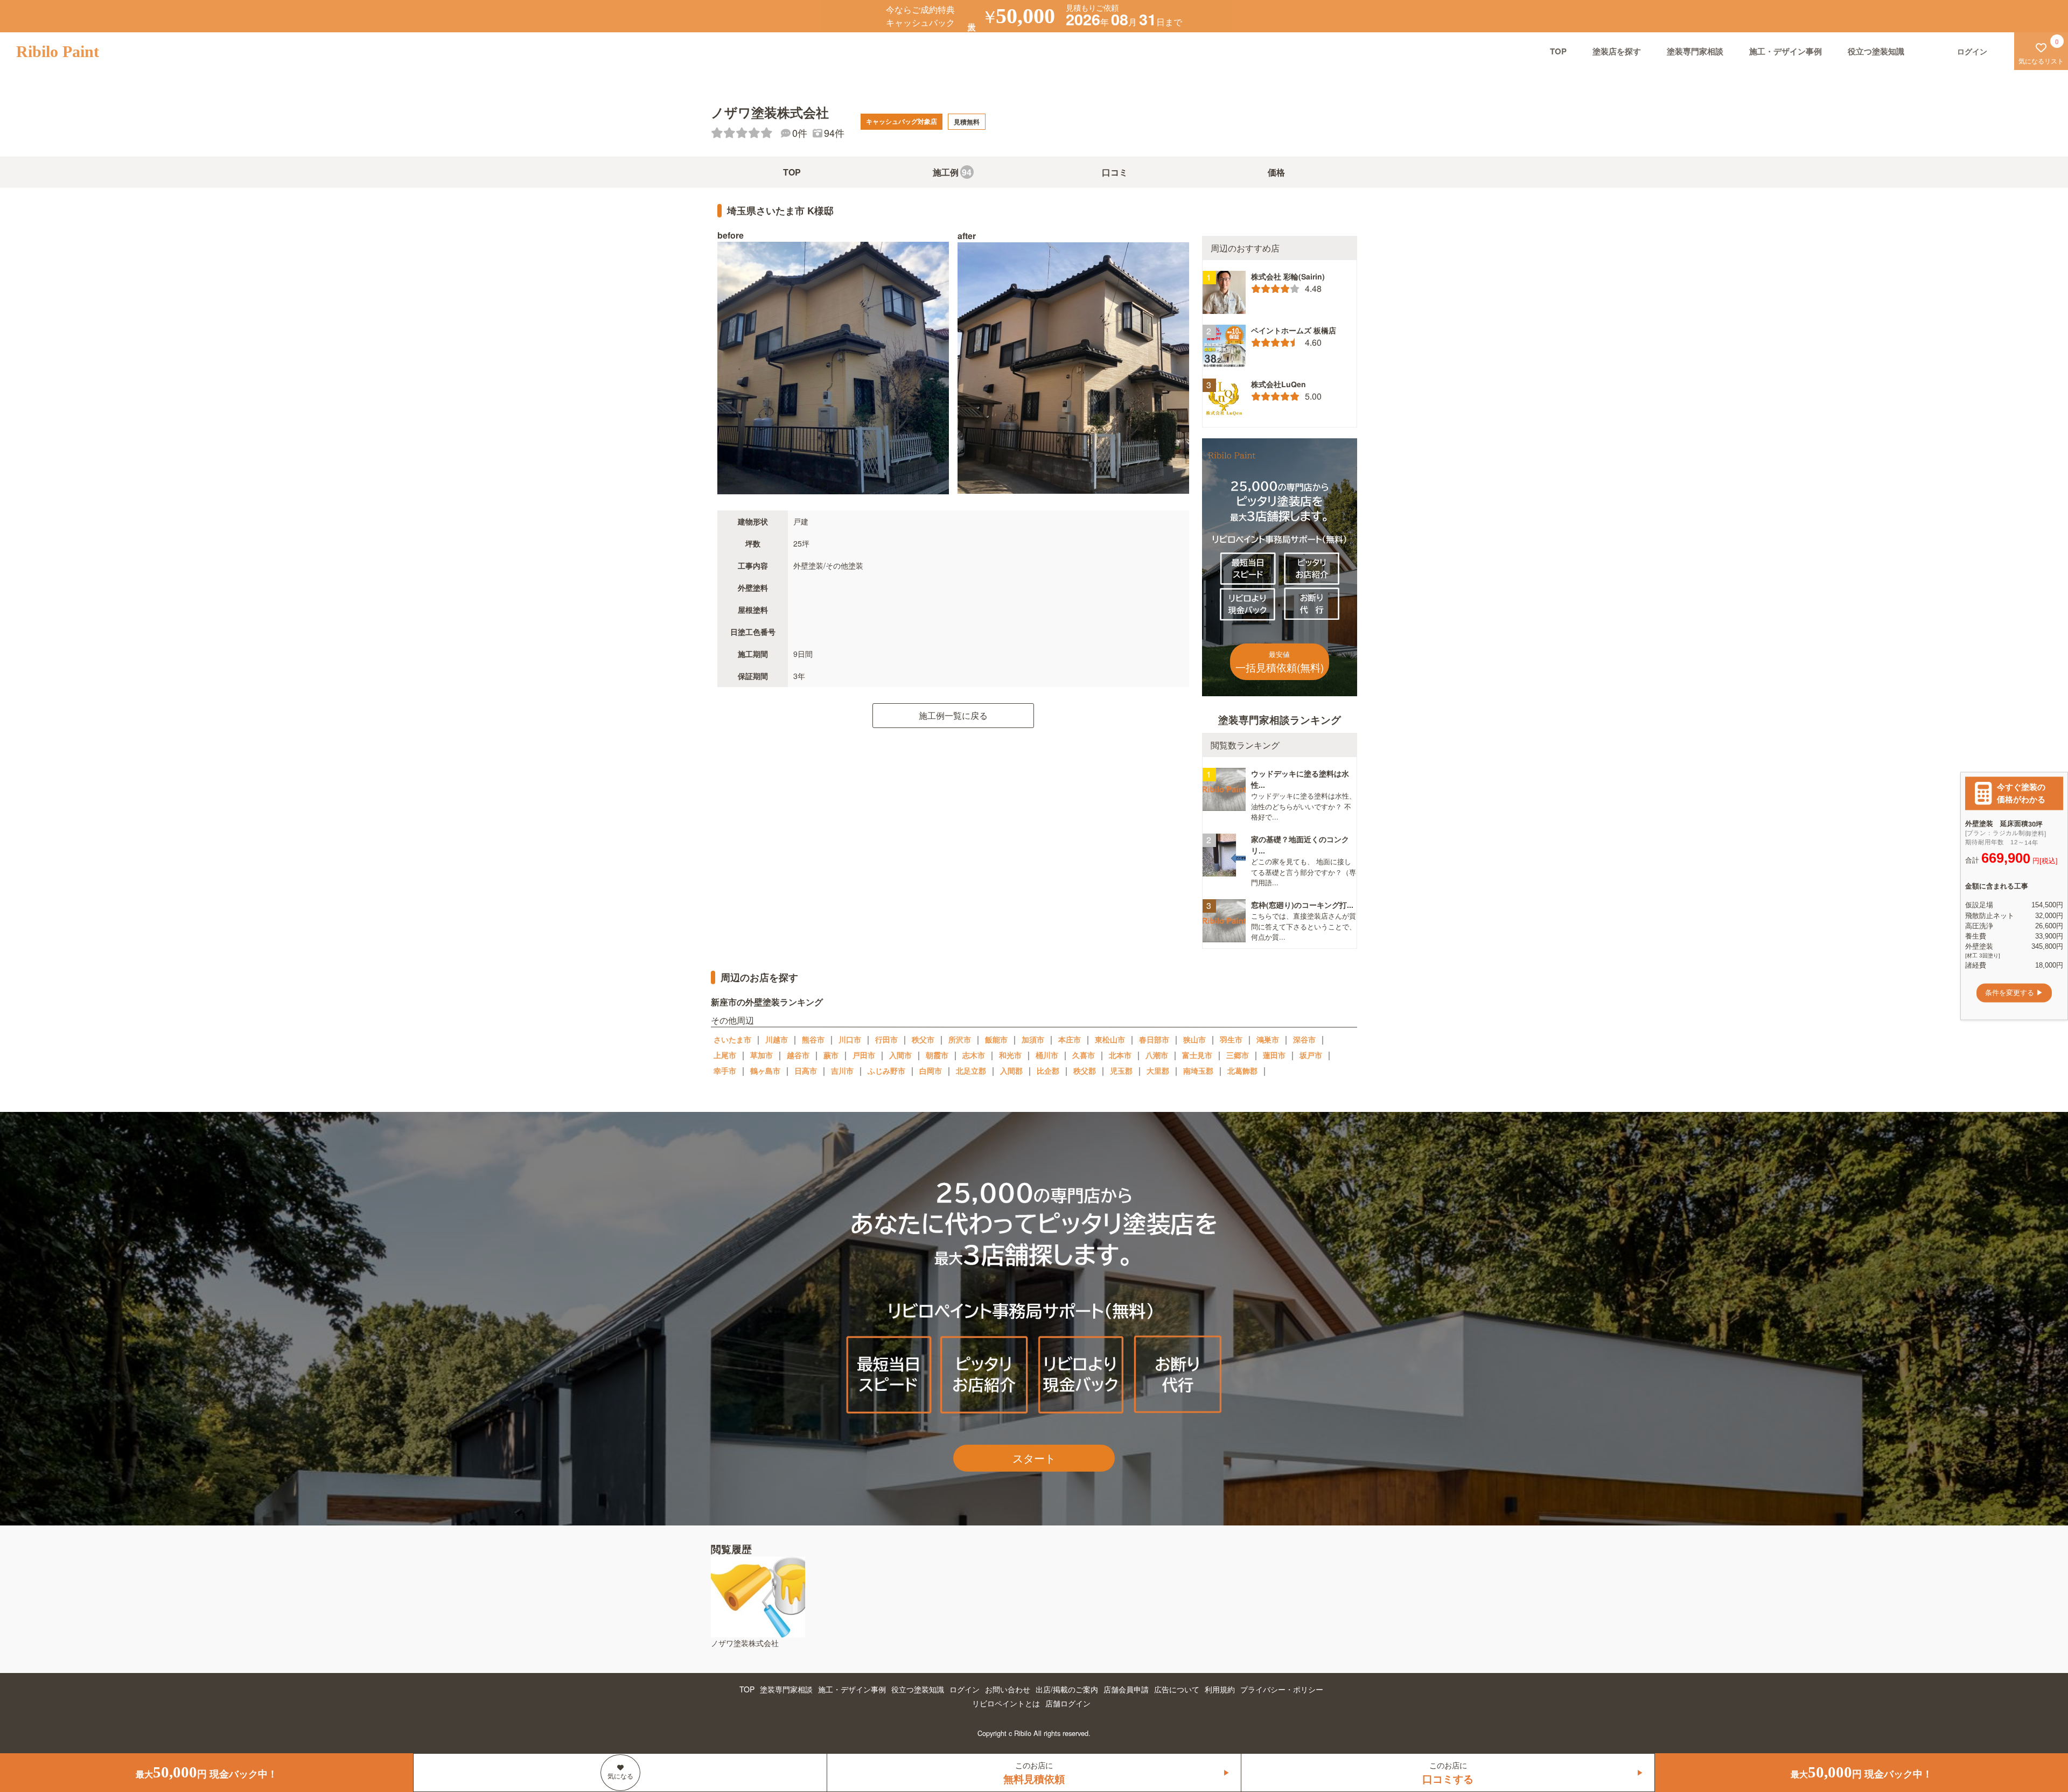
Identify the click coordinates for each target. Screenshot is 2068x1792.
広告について (1177, 1689)
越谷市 (798, 1055)
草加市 (761, 1055)
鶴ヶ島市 (765, 1070)
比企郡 (1048, 1070)
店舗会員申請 (1126, 1689)
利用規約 (1220, 1689)
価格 (1276, 172)
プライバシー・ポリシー (1282, 1689)
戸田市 (864, 1055)
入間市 (900, 1055)
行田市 (886, 1039)
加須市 (1033, 1039)
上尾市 (725, 1055)
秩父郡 (1085, 1070)
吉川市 (842, 1070)
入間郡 (1011, 1070)
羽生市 (1231, 1039)
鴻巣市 (1268, 1039)
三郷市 (1238, 1055)
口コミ (1115, 172)
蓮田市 (1274, 1055)
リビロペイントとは (1006, 1703)
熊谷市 (813, 1039)
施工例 (952, 172)
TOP (1558, 51)
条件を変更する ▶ (2014, 993)
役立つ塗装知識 (1876, 51)
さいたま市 (732, 1039)
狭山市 (1194, 1039)
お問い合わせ (1008, 1689)
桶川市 (1047, 1055)
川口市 (850, 1039)
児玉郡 (1121, 1070)
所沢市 (960, 1039)
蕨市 (831, 1055)
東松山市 (1110, 1039)
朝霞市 (937, 1055)
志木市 (974, 1055)
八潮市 (1157, 1055)
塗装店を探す (1617, 51)
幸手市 (725, 1070)
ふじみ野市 (886, 1070)
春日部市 (1154, 1039)
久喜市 (1084, 1055)
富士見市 (1197, 1055)
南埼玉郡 (1198, 1070)
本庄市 (1070, 1039)
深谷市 (1304, 1039)
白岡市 (931, 1070)
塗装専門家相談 (1695, 51)
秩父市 (923, 1039)
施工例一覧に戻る (953, 715)
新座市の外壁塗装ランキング (767, 1002)
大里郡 (1158, 1070)
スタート (1034, 1458)
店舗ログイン (1068, 1703)
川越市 (777, 1039)
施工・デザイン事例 (1786, 51)
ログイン (965, 1689)
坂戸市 (1311, 1055)
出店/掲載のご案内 (1067, 1689)
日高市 (806, 1070)
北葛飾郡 (1242, 1070)
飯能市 (996, 1039)
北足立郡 (971, 1070)
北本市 (1120, 1055)
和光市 (1010, 1055)
